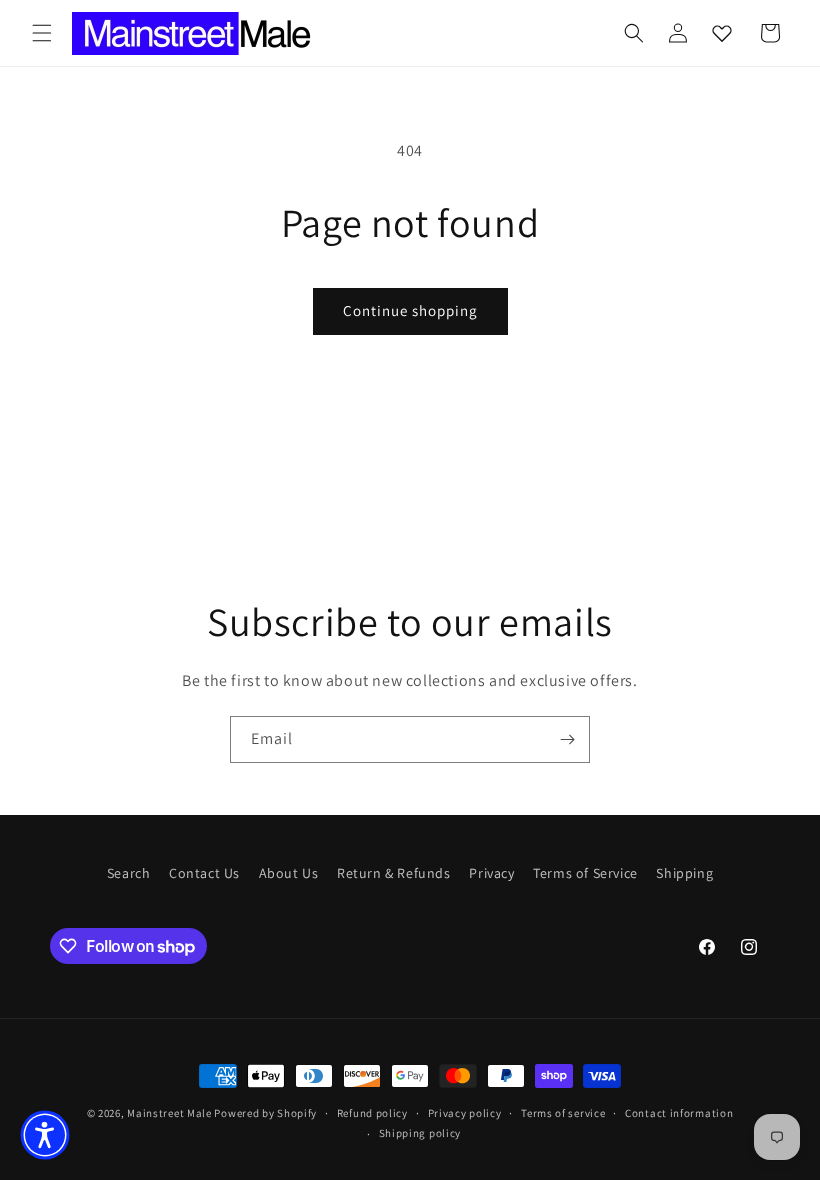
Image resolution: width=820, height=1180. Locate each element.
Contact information (679, 1113)
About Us (289, 873)
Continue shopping (410, 310)
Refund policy (372, 1113)
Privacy (491, 873)
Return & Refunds (394, 873)
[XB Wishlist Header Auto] (722, 33)
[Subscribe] (567, 739)
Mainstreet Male (169, 1113)
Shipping (684, 873)
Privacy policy (465, 1113)
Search (129, 873)
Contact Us (204, 873)
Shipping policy (420, 1133)
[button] (42, 33)
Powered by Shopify (265, 1113)
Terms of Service (585, 873)
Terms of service (563, 1113)
